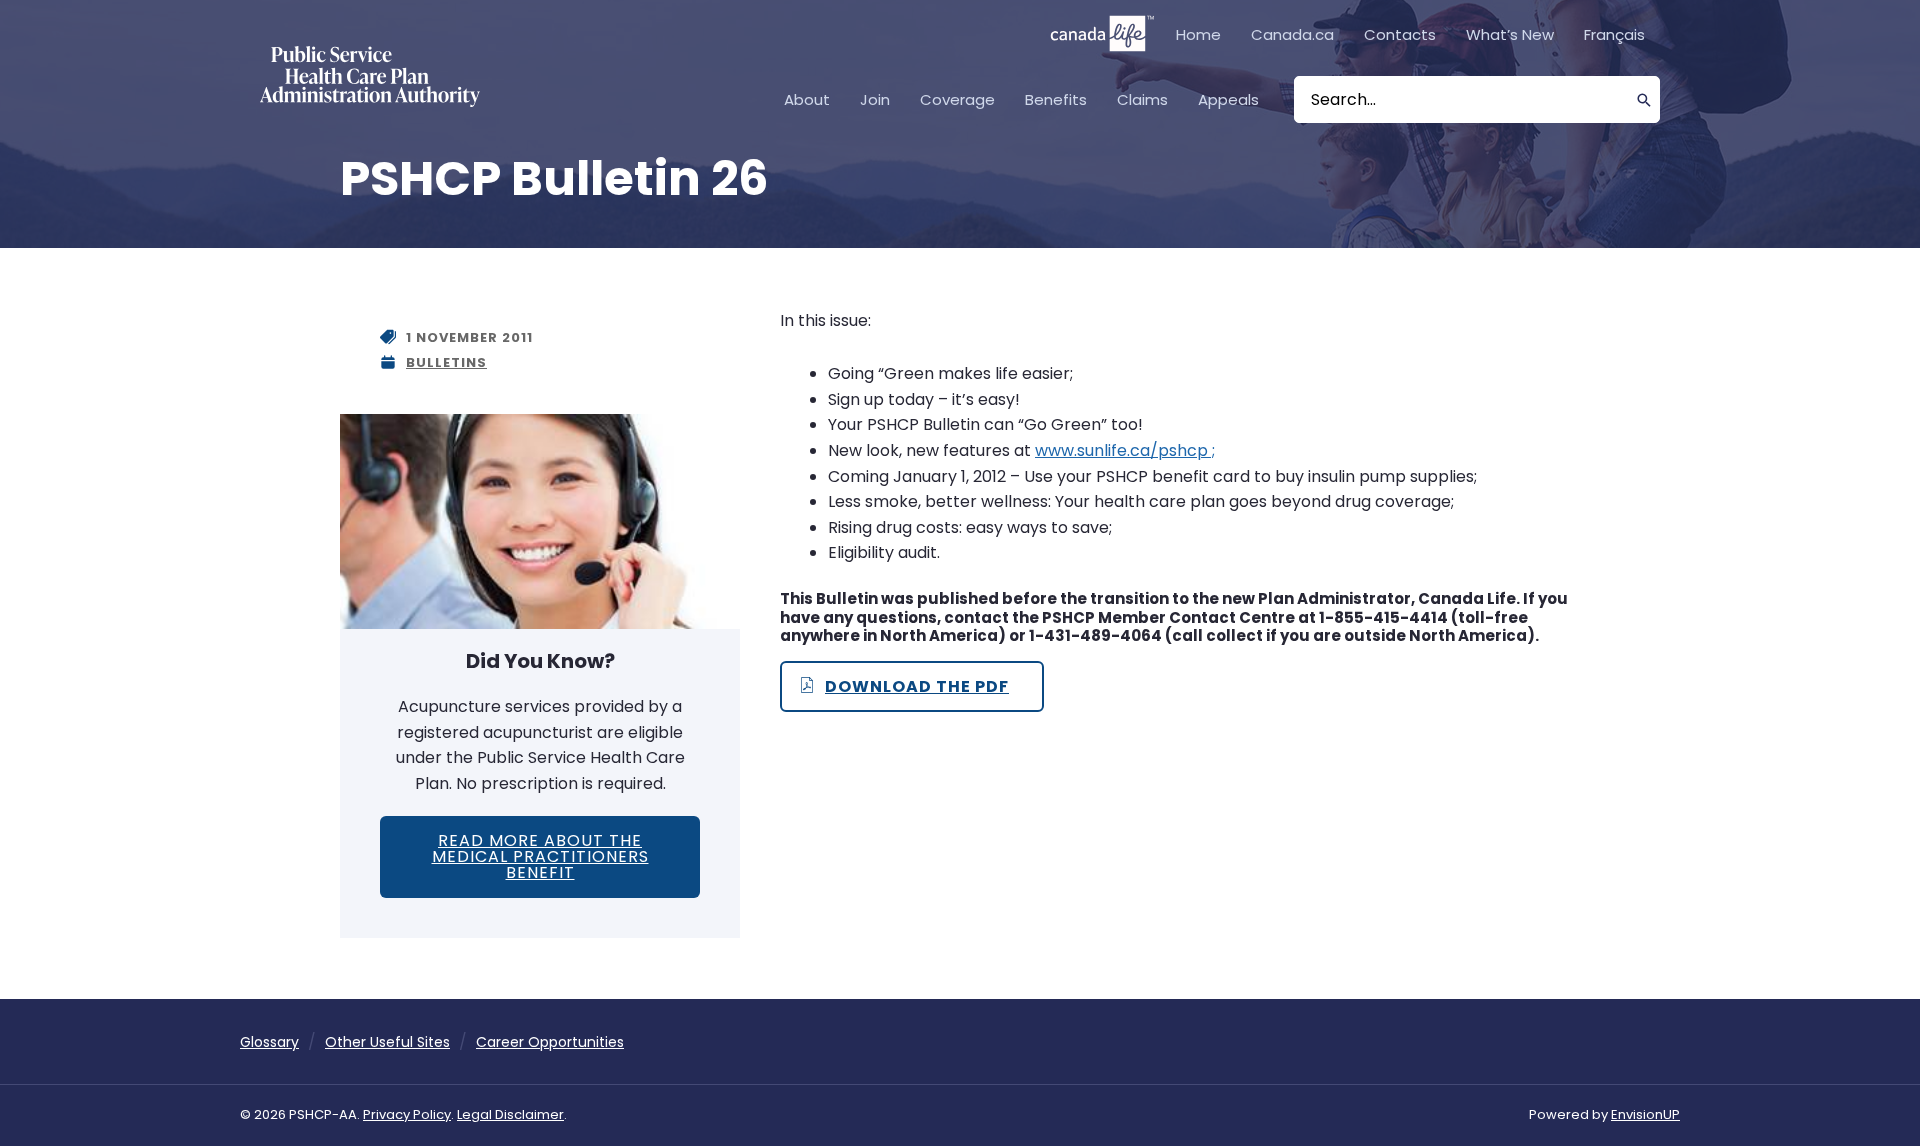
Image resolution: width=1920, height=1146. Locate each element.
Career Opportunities (550, 1042)
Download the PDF (917, 686)
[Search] (1644, 99)
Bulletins (446, 362)
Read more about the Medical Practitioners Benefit (540, 856)
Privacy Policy (407, 1114)
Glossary (269, 1042)
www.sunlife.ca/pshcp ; (1125, 450)
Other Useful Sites (387, 1042)
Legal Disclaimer (510, 1114)
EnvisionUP (1645, 1114)
